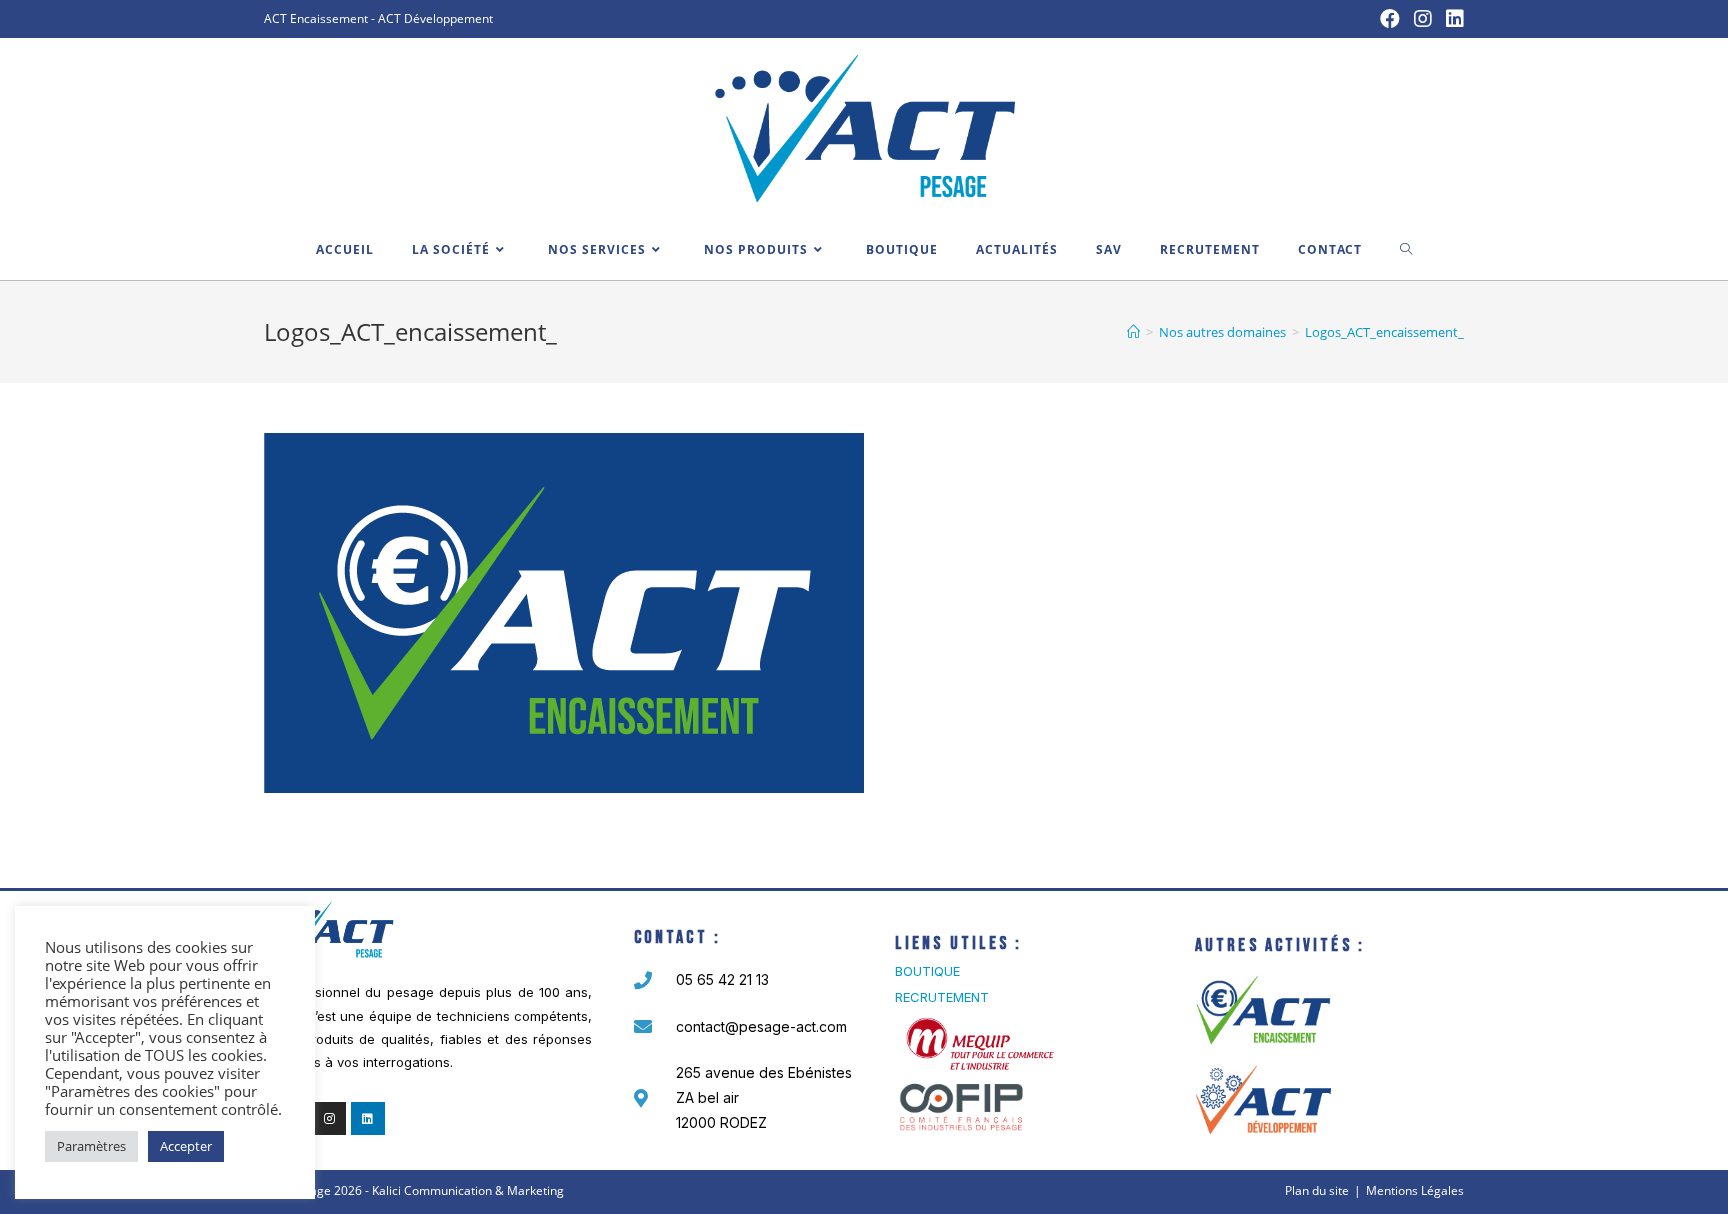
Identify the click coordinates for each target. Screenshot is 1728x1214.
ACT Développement (435, 18)
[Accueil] (1133, 332)
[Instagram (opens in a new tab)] (1423, 19)
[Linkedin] (368, 1119)
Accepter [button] (186, 1146)
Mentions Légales (1415, 1190)
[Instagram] (330, 1119)
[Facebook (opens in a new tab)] (1390, 19)
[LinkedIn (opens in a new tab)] (1451, 19)
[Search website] (1406, 250)
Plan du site (1317, 1190)
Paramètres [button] (91, 1146)
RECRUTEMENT (942, 997)
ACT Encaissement (316, 18)
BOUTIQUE (927, 971)
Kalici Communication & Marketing (468, 1190)
